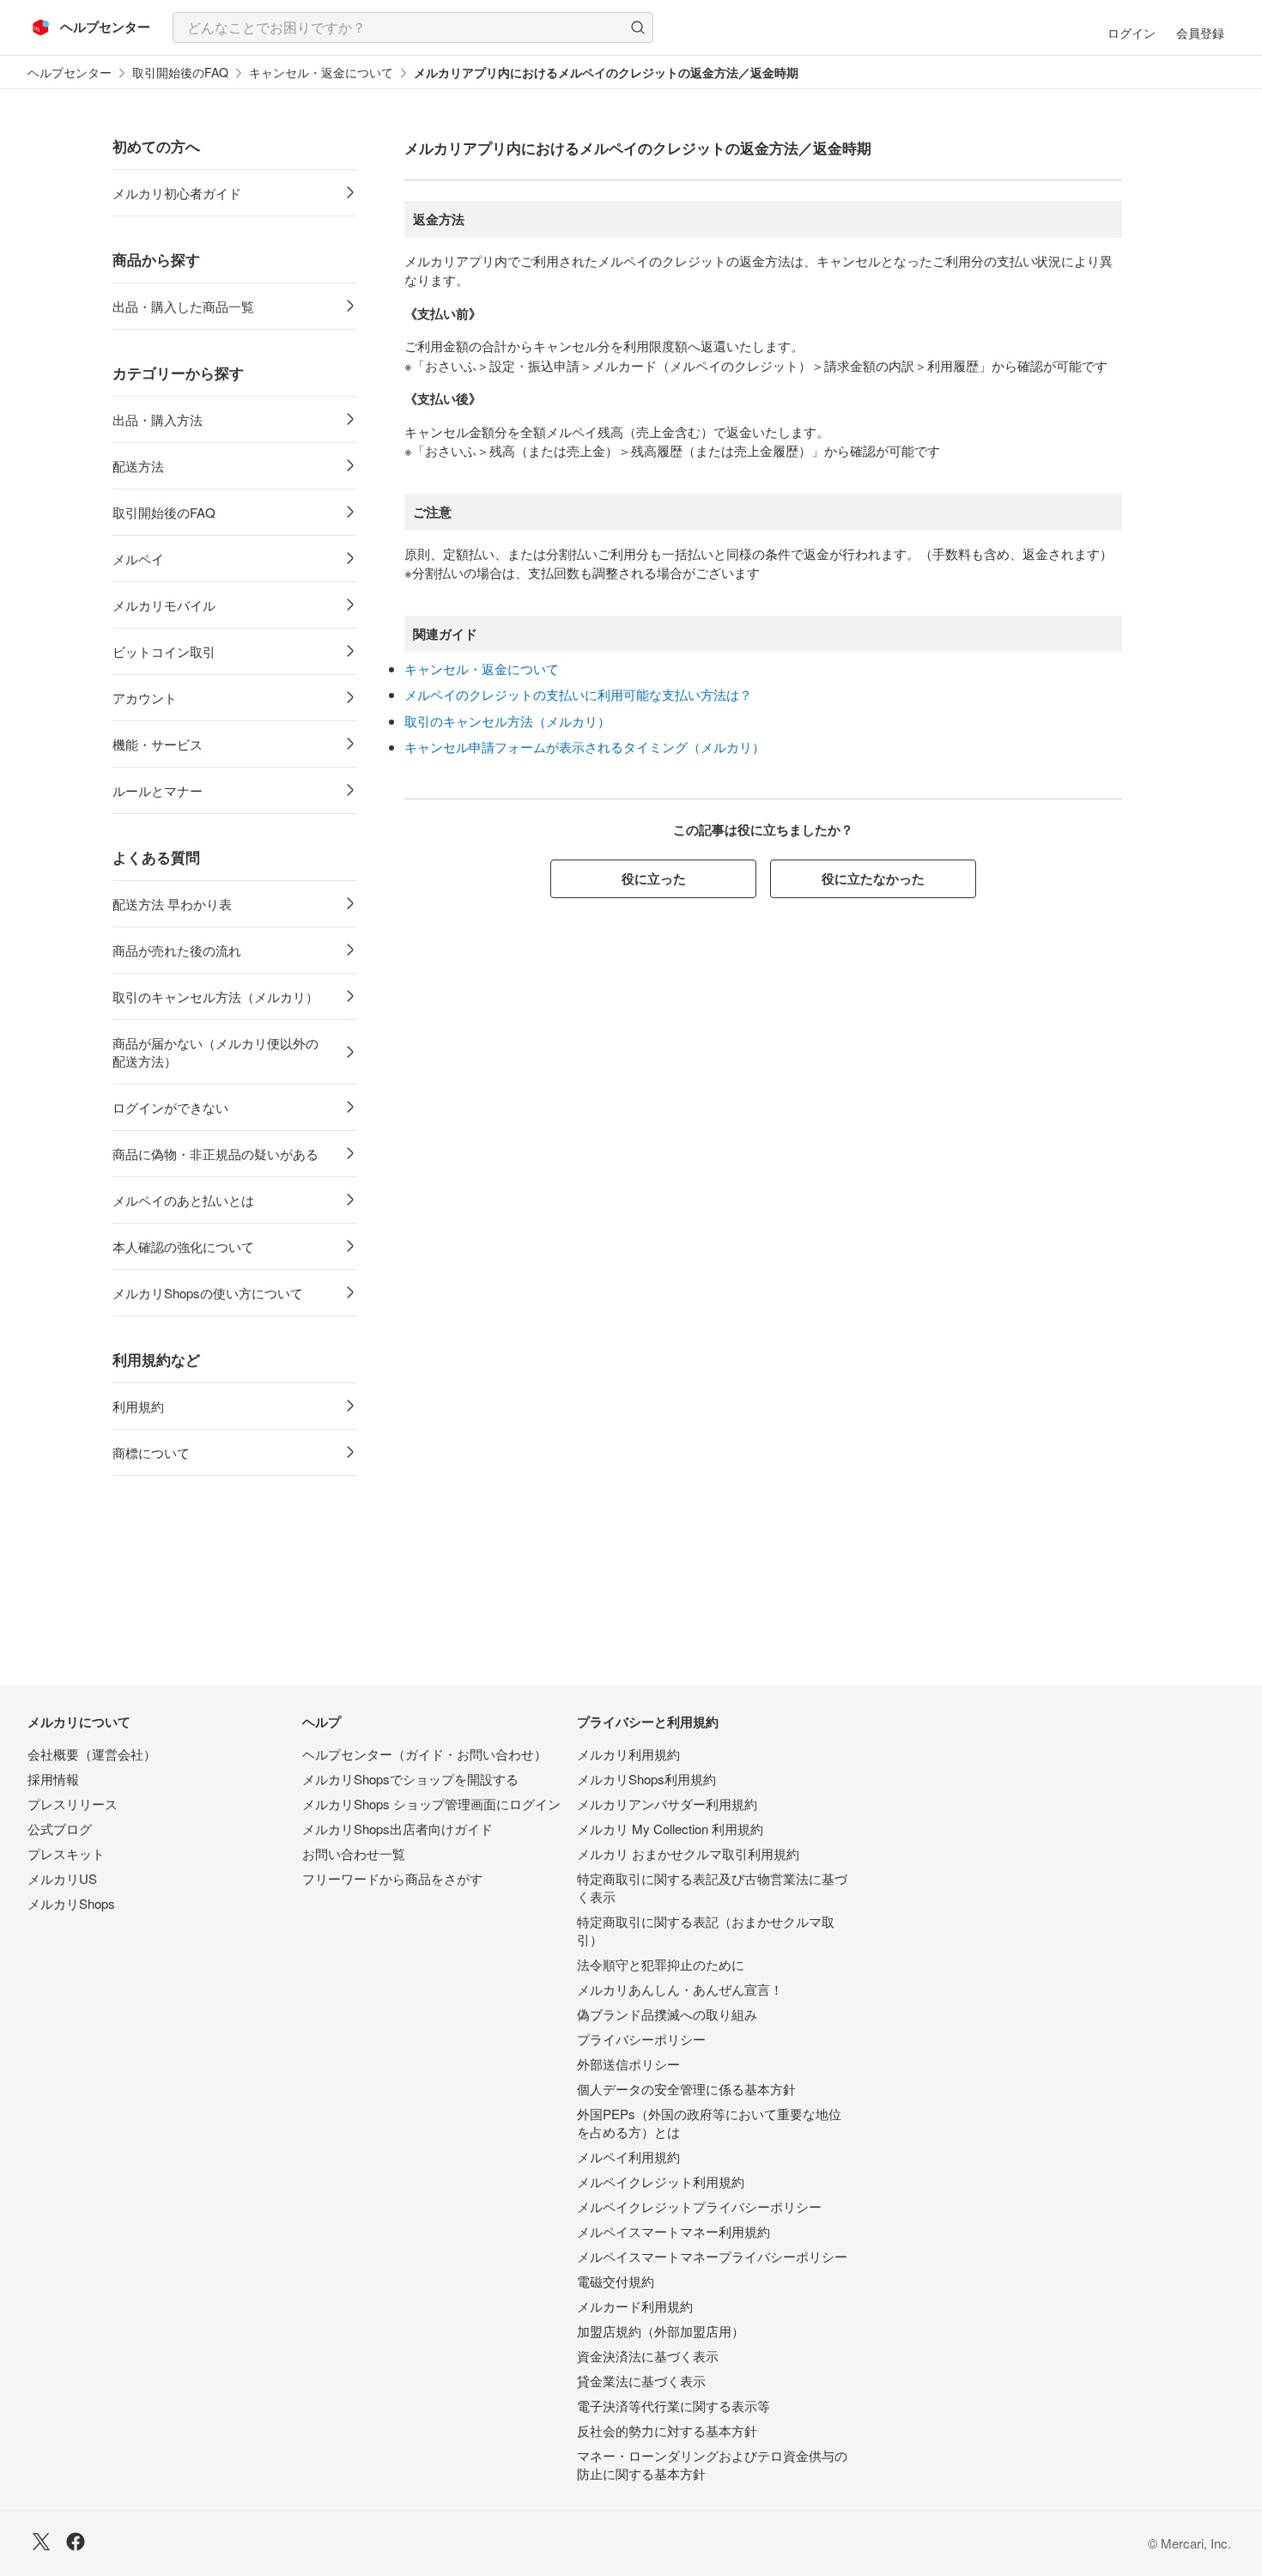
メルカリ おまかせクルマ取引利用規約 (688, 1853)
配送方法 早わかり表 (172, 904)
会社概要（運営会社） (92, 1754)
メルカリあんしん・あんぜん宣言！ (680, 1989)
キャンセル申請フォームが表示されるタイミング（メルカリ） (585, 747)
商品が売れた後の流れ (177, 950)
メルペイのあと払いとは (183, 1200)
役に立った (654, 878)
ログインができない (170, 1107)
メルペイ (138, 559)
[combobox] (413, 27)
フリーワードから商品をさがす (392, 1878)
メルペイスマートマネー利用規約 (673, 2231)
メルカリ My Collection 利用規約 (670, 1829)
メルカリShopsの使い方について (208, 1293)
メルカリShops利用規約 (646, 1779)
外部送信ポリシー (628, 2064)
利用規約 (138, 1406)
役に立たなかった (873, 878)
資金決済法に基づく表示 (648, 2356)
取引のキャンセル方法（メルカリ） (215, 996)
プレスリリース (73, 1804)
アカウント (145, 698)
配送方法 (138, 466)
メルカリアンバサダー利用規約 (667, 1804)
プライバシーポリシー (641, 2039)
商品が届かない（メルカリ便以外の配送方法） (215, 1052)
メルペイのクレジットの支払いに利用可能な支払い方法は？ (578, 694)
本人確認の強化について (183, 1246)
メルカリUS (62, 1878)
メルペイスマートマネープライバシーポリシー (712, 2256)
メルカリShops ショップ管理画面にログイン (431, 1804)
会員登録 (1200, 33)
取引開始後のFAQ (180, 73)
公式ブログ (60, 1829)
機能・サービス (158, 744)
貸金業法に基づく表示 (641, 2381)
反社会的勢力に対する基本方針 (667, 2430)
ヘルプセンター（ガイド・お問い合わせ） (425, 1754)
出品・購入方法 (158, 419)
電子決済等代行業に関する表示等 (673, 2406)
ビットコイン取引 (164, 651)
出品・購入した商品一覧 (183, 306)
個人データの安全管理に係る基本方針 (686, 2089)
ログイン (1132, 33)
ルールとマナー (158, 790)
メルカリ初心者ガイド (177, 193)
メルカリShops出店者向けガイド (397, 1829)
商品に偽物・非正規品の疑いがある (215, 1154)
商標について (151, 1452)
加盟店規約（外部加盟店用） (661, 2331)
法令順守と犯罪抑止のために (661, 1964)
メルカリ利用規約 (628, 1754)
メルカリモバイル (164, 605)
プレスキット (66, 1853)
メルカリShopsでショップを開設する (410, 1779)
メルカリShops (71, 1903)
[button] (638, 27)
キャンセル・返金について (321, 73)
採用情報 (53, 1779)
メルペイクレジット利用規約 (661, 2181)
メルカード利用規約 (635, 2306)
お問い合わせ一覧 (354, 1853)
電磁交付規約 (616, 2281)
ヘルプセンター (70, 73)
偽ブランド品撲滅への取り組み (667, 2014)
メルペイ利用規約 (628, 2157)
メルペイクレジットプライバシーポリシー (699, 2206)
